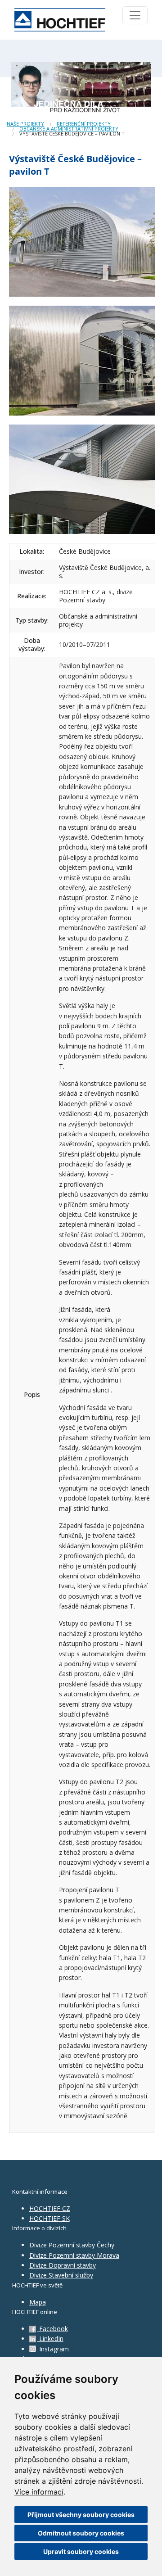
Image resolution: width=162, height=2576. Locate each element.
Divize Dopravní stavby (63, 2265)
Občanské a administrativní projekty (69, 129)
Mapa (38, 2302)
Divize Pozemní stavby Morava (74, 2255)
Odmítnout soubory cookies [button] (81, 2533)
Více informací (39, 2492)
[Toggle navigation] (135, 15)
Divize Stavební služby (61, 2275)
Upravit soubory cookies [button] (81, 2551)
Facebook (53, 2329)
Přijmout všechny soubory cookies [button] (81, 2515)
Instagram (53, 2349)
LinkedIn (50, 2339)
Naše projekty (25, 124)
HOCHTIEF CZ (50, 2208)
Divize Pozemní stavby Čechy (72, 2245)
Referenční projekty (84, 124)
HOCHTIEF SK (49, 2218)
